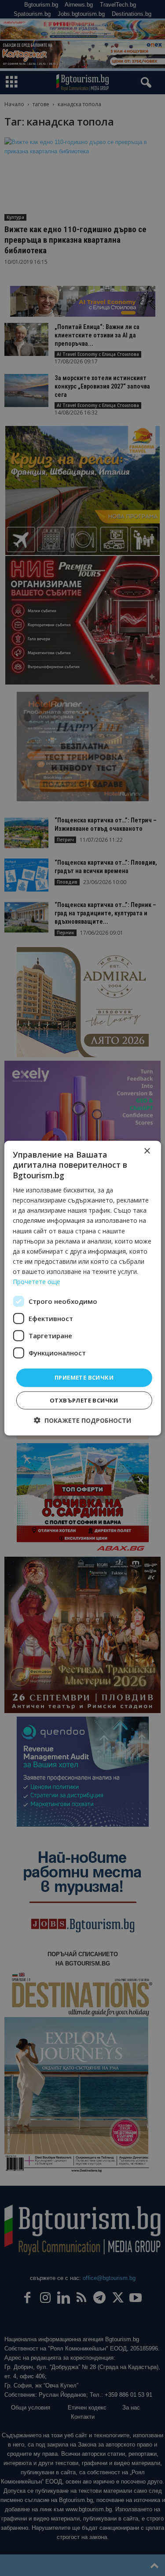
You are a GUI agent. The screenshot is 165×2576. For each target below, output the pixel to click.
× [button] (147, 1151)
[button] (82, 1420)
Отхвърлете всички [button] (84, 1400)
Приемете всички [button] (84, 1377)
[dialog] (82, 1288)
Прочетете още (37, 1282)
